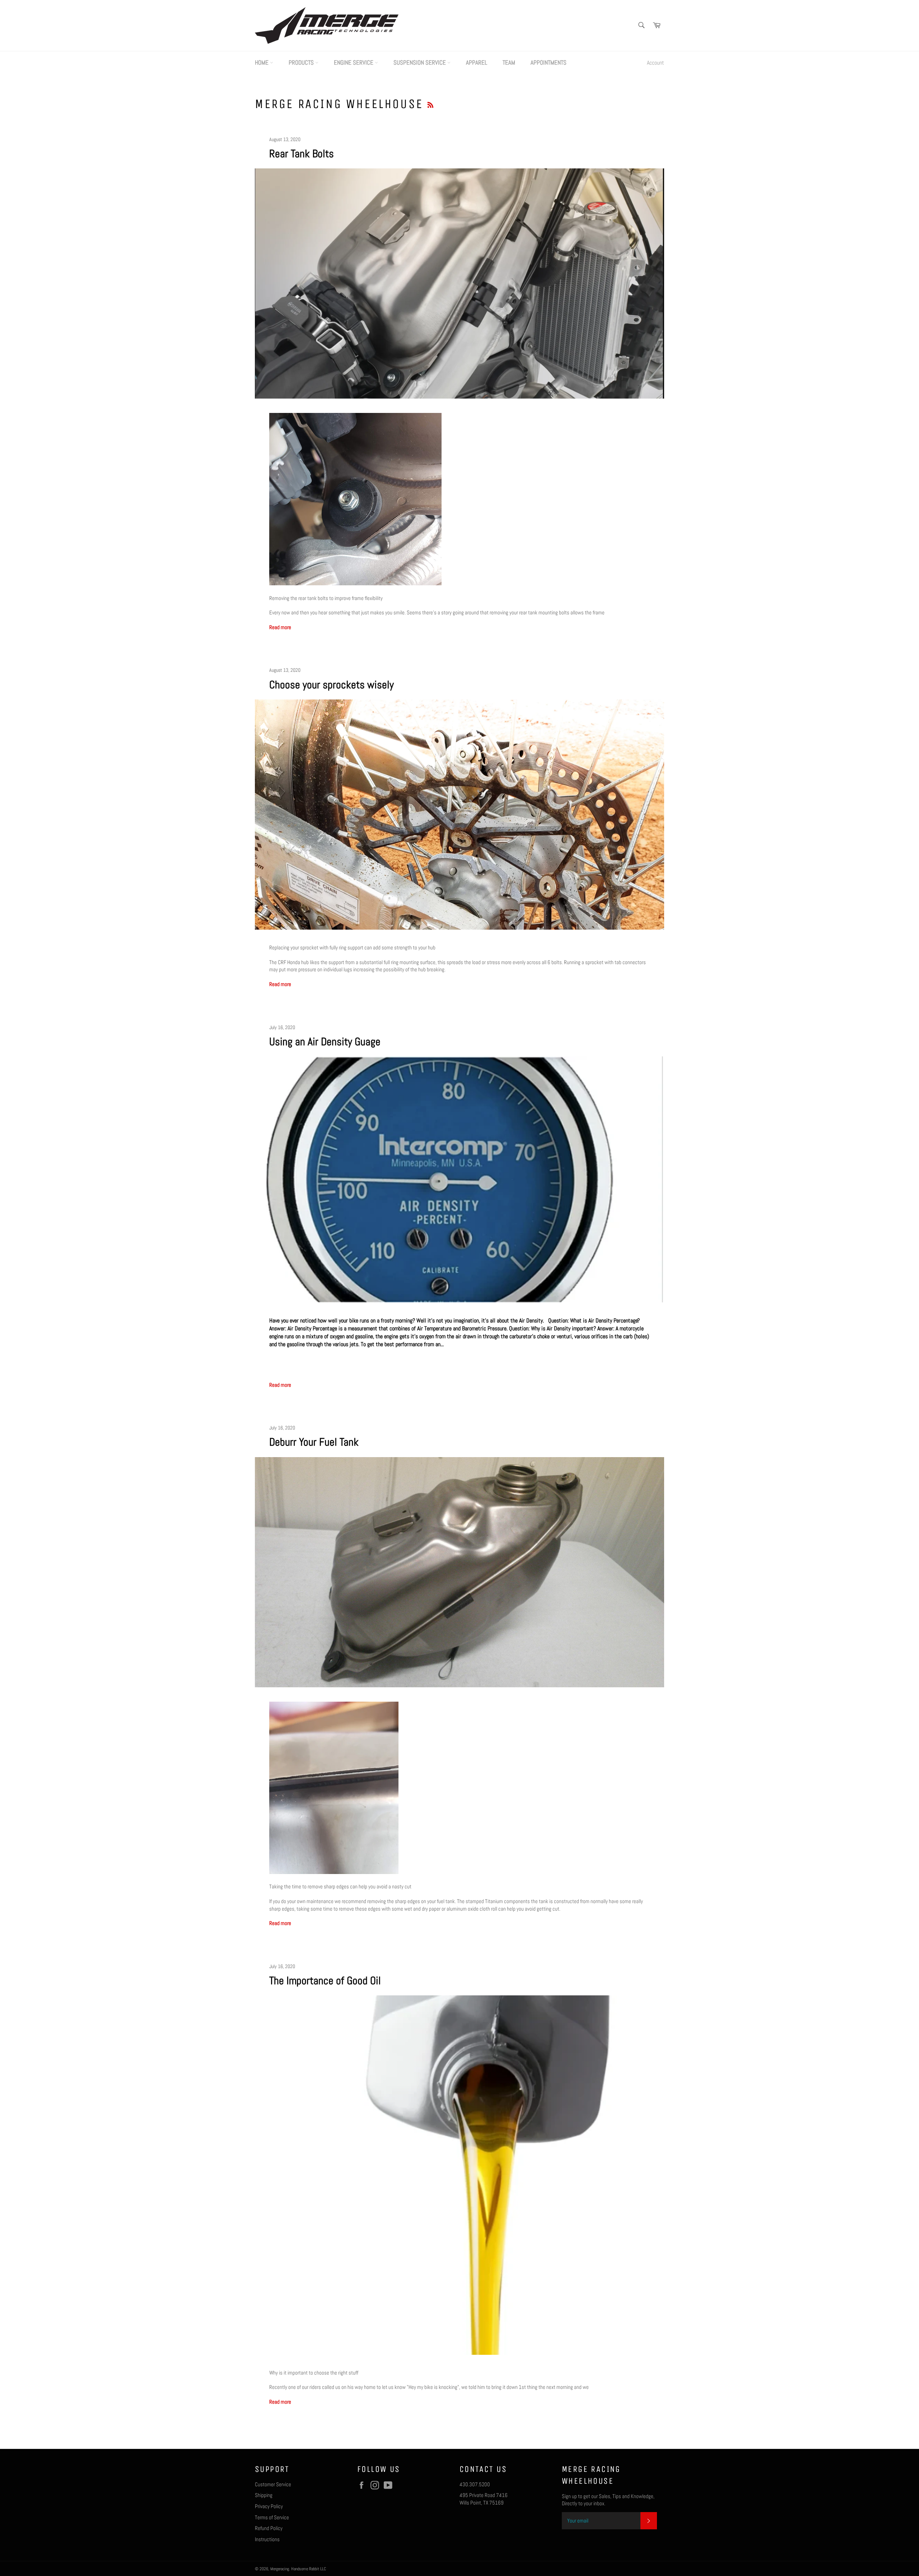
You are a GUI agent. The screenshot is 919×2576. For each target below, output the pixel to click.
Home (262, 62)
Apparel (477, 62)
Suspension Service (420, 62)
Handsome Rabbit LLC (309, 2569)
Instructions (267, 2539)
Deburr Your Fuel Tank (314, 1442)
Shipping (264, 2495)
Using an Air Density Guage (325, 1042)
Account (656, 63)
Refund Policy (269, 2528)
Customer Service (273, 2484)
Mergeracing (280, 2569)
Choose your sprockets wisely (332, 685)
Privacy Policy (269, 2506)
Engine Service (354, 62)
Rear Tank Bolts (302, 154)
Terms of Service (272, 2517)
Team (509, 62)
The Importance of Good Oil (325, 1981)
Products (302, 62)
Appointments (549, 62)
